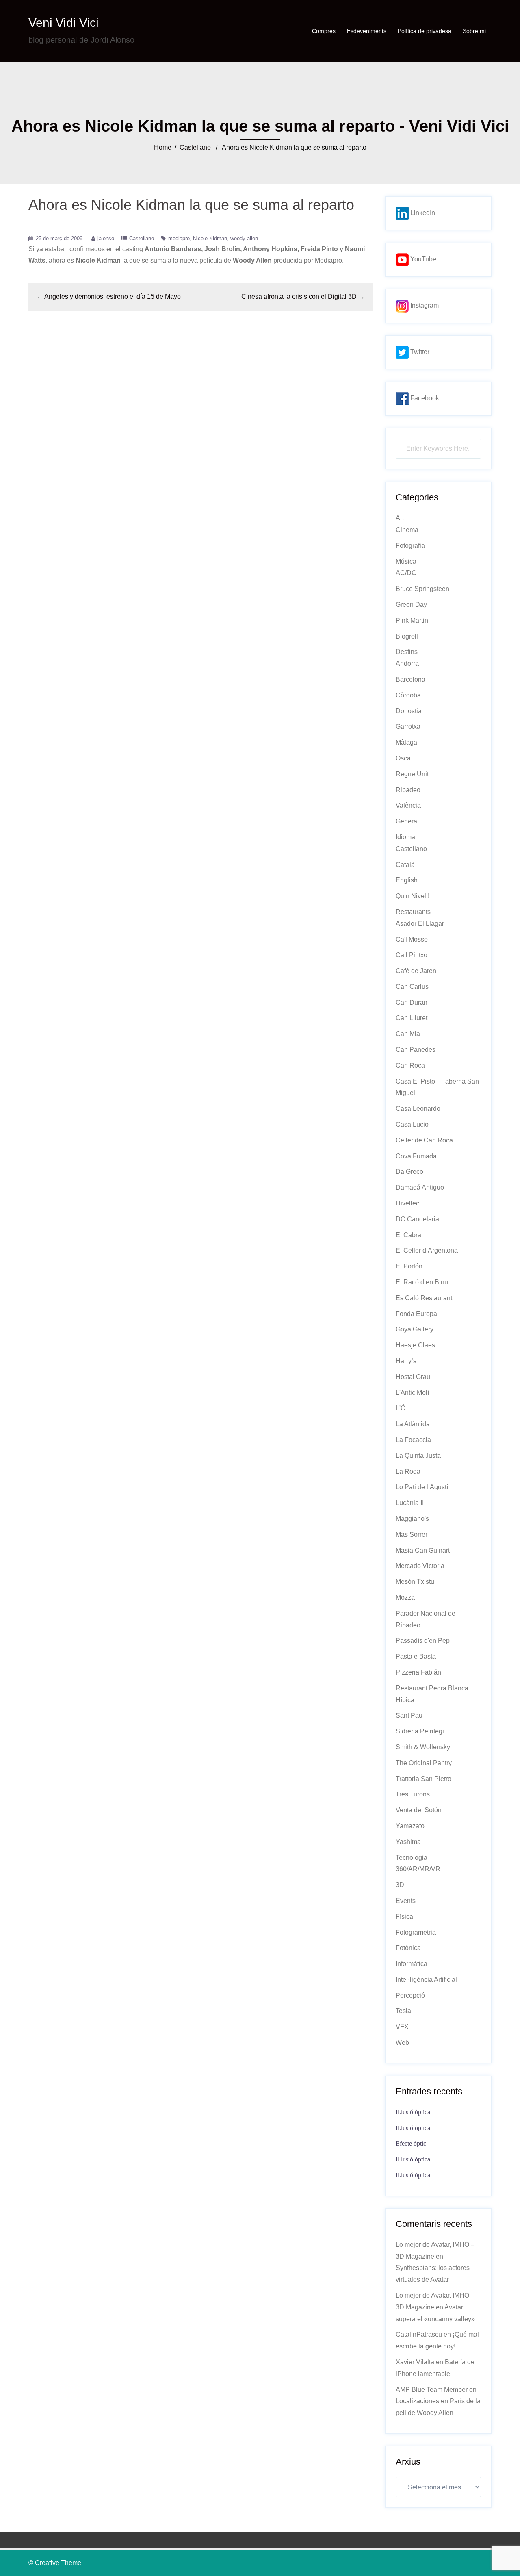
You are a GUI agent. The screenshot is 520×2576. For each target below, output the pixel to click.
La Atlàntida (413, 1424)
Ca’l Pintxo (412, 955)
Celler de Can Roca (424, 1140)
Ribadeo (408, 790)
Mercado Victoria (420, 1566)
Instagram (424, 305)
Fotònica (408, 1948)
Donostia (409, 711)
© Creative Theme (55, 2563)
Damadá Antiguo (420, 1187)
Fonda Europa (416, 1314)
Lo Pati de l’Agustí (422, 1487)
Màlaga (406, 742)
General (407, 821)
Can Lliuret (412, 1018)
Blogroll (407, 636)
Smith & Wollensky (423, 1747)
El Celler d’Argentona (427, 1250)
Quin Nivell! (413, 896)
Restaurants (413, 912)
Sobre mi (474, 31)
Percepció (410, 1995)
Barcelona (411, 679)
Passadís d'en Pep (423, 1641)
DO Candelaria (417, 1219)
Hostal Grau (413, 1377)
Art (400, 518)
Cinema (407, 530)
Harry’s (406, 1361)
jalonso (106, 238)
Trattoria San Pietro (424, 1779)
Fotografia (410, 546)
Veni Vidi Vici (64, 23)
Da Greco (409, 1172)
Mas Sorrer (412, 1535)
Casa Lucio (412, 1124)
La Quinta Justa (418, 1456)
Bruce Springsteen (422, 589)
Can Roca (410, 1065)
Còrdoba (408, 695)
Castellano (195, 147)
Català (405, 865)
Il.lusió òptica (413, 2112)
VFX (402, 2027)
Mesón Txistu (415, 1582)
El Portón (409, 1266)
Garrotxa (408, 727)
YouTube (422, 259)
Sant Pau (409, 1715)
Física (404, 1917)
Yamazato (410, 1826)
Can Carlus (412, 987)
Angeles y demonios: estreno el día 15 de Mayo (113, 296)
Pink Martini (413, 620)
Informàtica (412, 1964)
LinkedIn (422, 213)
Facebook (424, 398)
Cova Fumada (416, 1156)
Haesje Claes (415, 1345)
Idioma (405, 837)
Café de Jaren (416, 971)
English (407, 880)
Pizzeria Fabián (418, 1672)
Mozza (405, 1598)
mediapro (179, 238)
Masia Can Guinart (423, 1550)
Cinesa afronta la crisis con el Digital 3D (299, 296)
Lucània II (410, 1503)
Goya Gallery (415, 1329)
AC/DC (406, 573)
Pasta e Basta (416, 1656)
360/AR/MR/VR (418, 1869)
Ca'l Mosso (412, 939)
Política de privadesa (425, 31)
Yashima (408, 1842)
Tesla (403, 2011)
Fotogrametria (416, 1932)
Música (406, 561)
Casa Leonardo (418, 1109)
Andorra (407, 664)
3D (400, 1885)
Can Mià (408, 1034)
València (408, 805)
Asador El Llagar (420, 924)
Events (406, 1901)
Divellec (407, 1203)
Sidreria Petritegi (420, 1731)
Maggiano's (412, 1519)
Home (163, 147)
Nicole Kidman (210, 238)
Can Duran (412, 1002)
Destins (407, 652)
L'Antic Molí (412, 1393)
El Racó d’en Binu (422, 1282)
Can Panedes (416, 1050)
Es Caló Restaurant (424, 1298)
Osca (403, 758)
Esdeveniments (367, 31)
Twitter (419, 352)
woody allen (244, 238)
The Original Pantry (424, 1763)
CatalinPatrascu (419, 2334)
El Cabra (408, 1235)
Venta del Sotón (419, 1810)
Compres (324, 31)
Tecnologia (412, 1858)
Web (402, 2043)
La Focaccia (413, 1440)
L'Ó (401, 1408)
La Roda (408, 1472)
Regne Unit (412, 774)
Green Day (411, 605)
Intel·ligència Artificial (426, 1980)
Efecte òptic (411, 2143)
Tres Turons (413, 1794)
